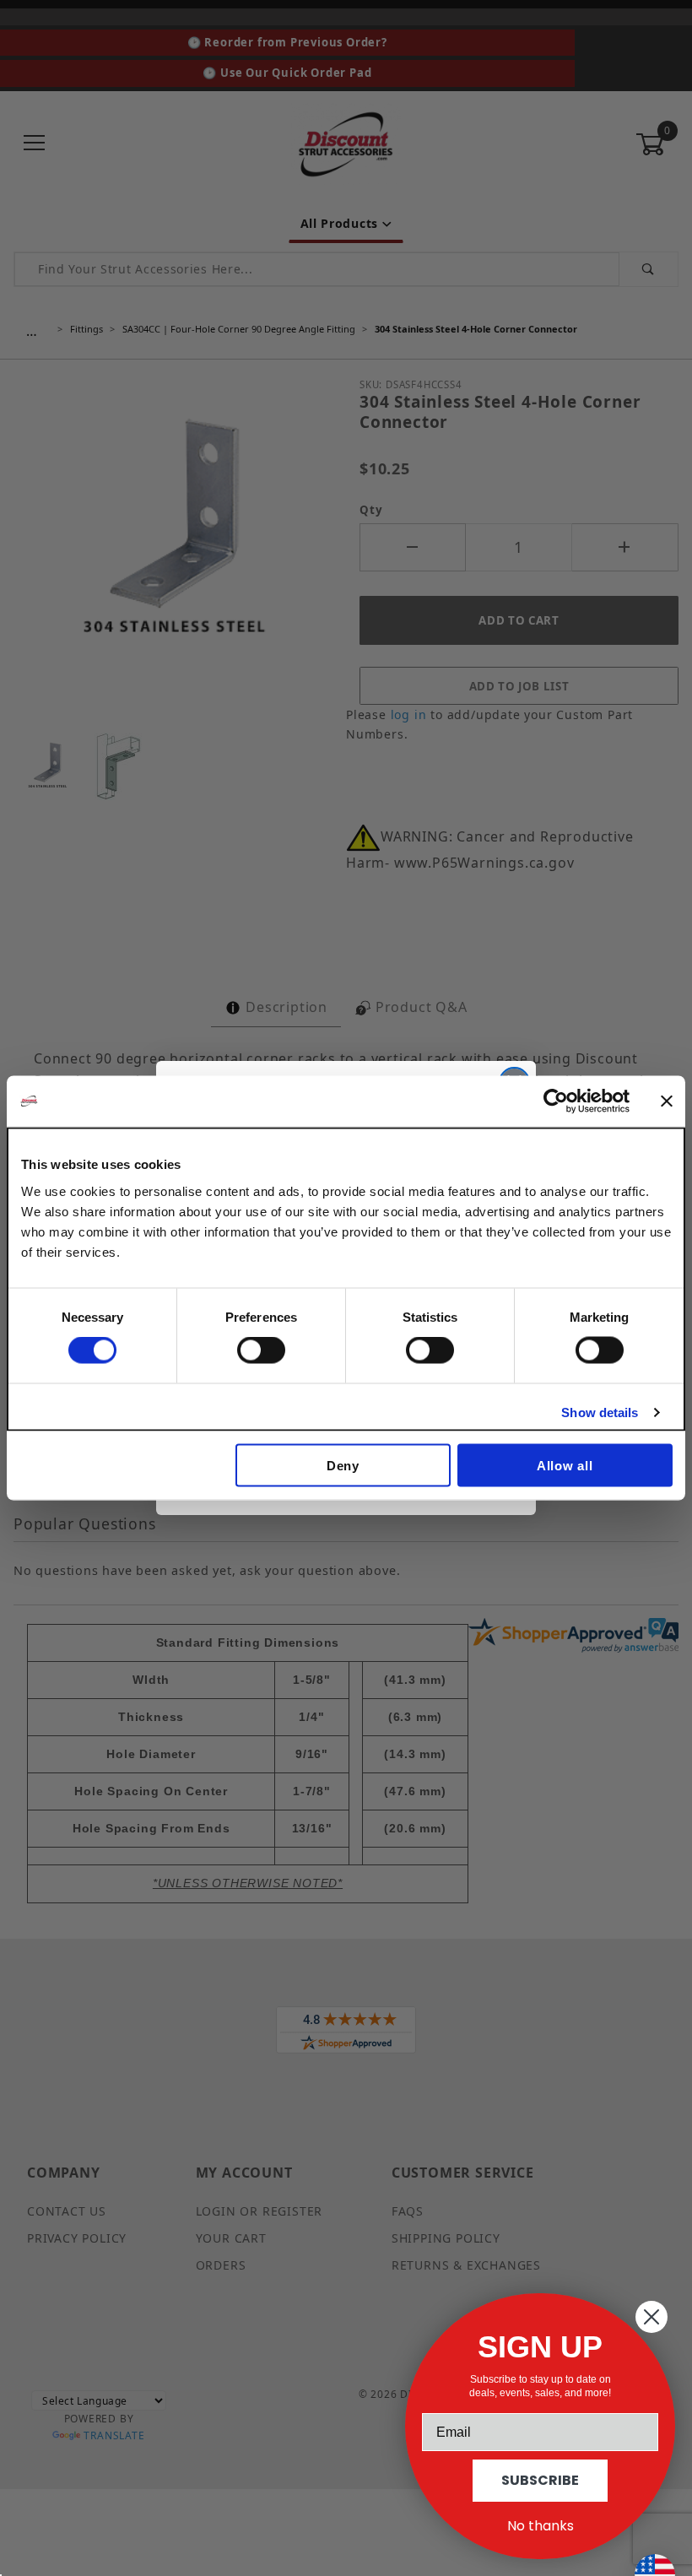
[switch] (261, 1350)
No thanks (541, 2526)
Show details (600, 1412)
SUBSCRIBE (540, 2480)
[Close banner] (667, 1101)
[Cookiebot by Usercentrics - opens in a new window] (556, 1101)
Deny (343, 1465)
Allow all (565, 1465)
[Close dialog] (651, 2317)
